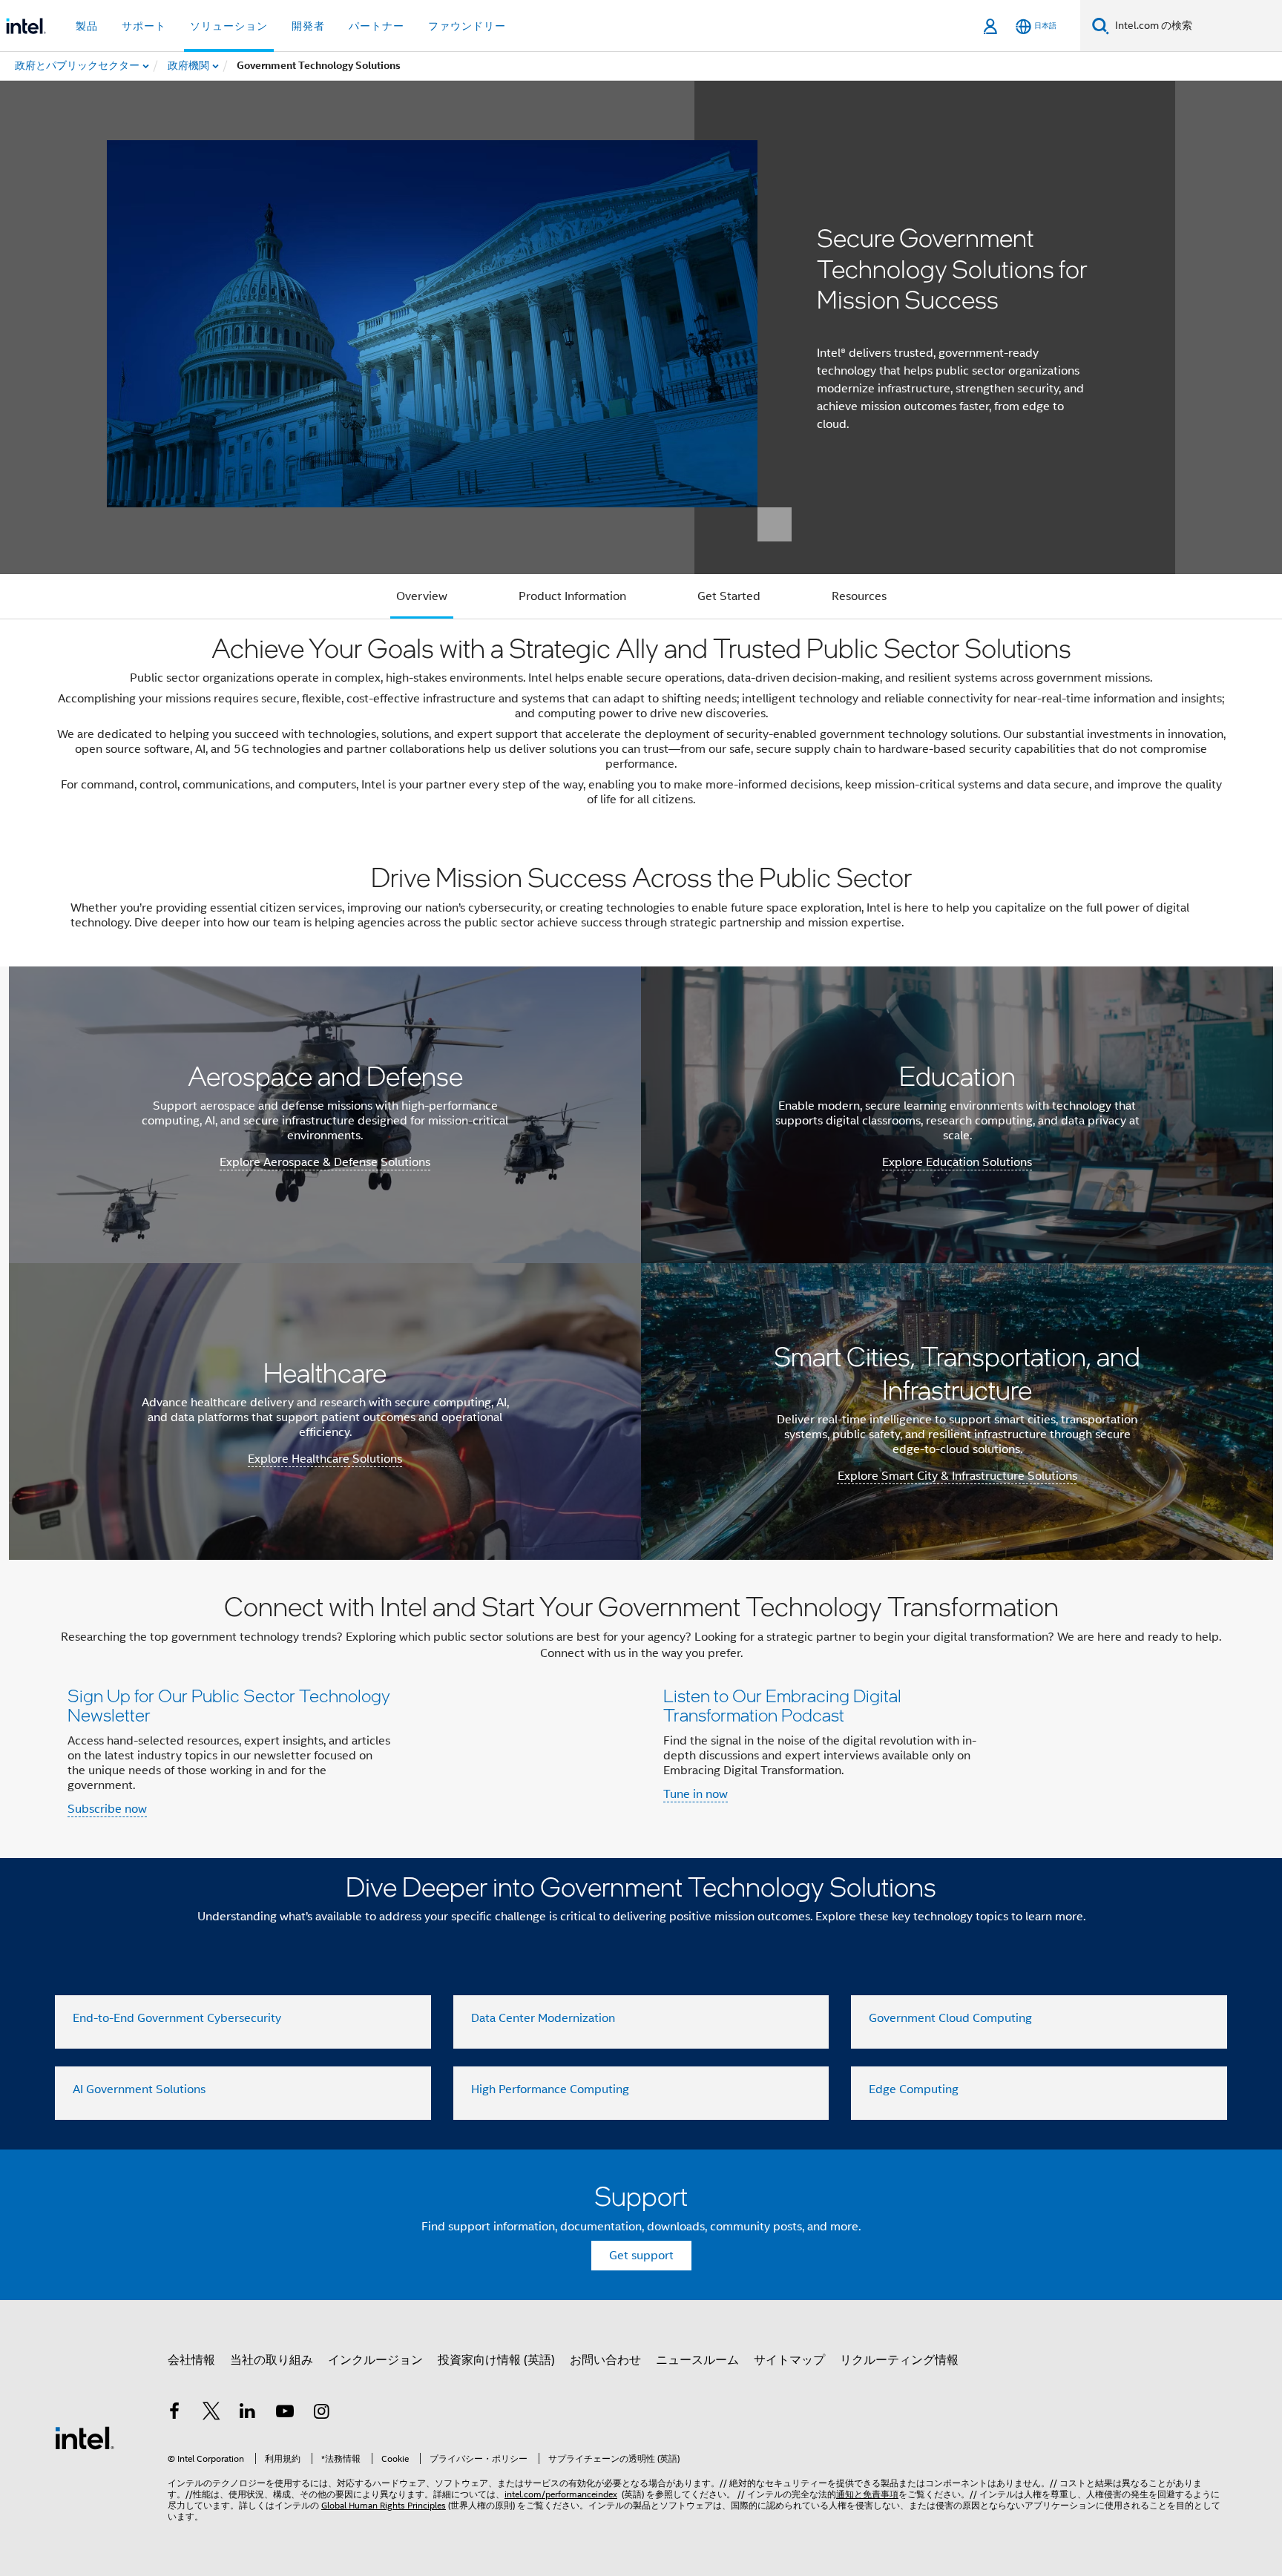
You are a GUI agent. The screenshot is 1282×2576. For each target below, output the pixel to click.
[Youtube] (285, 2414)
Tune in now (696, 1794)
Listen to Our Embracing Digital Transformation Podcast (782, 1705)
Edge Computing (914, 2089)
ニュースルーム (697, 2360)
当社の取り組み (272, 2360)
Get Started (729, 596)
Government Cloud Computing (950, 2018)
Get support (641, 2256)
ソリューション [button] (229, 26)
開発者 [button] (308, 26)
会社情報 (191, 2360)
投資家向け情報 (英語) (496, 2360)
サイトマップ (789, 2360)
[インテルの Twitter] (211, 2414)
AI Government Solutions (139, 2089)
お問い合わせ (605, 2360)
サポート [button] (144, 26)
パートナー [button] (377, 26)
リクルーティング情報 (899, 2360)
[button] (641, 1709)
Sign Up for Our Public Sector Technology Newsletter (229, 1705)
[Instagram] (321, 2414)
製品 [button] (87, 26)
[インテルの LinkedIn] (248, 2414)
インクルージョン (375, 2360)
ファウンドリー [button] (467, 26)
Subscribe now (107, 1809)
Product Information (572, 596)
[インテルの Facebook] (174, 2414)
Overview (422, 596)
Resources (859, 596)
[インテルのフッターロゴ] (85, 2437)
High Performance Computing (550, 2089)
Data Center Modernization (543, 2018)
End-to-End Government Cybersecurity (177, 2018)
